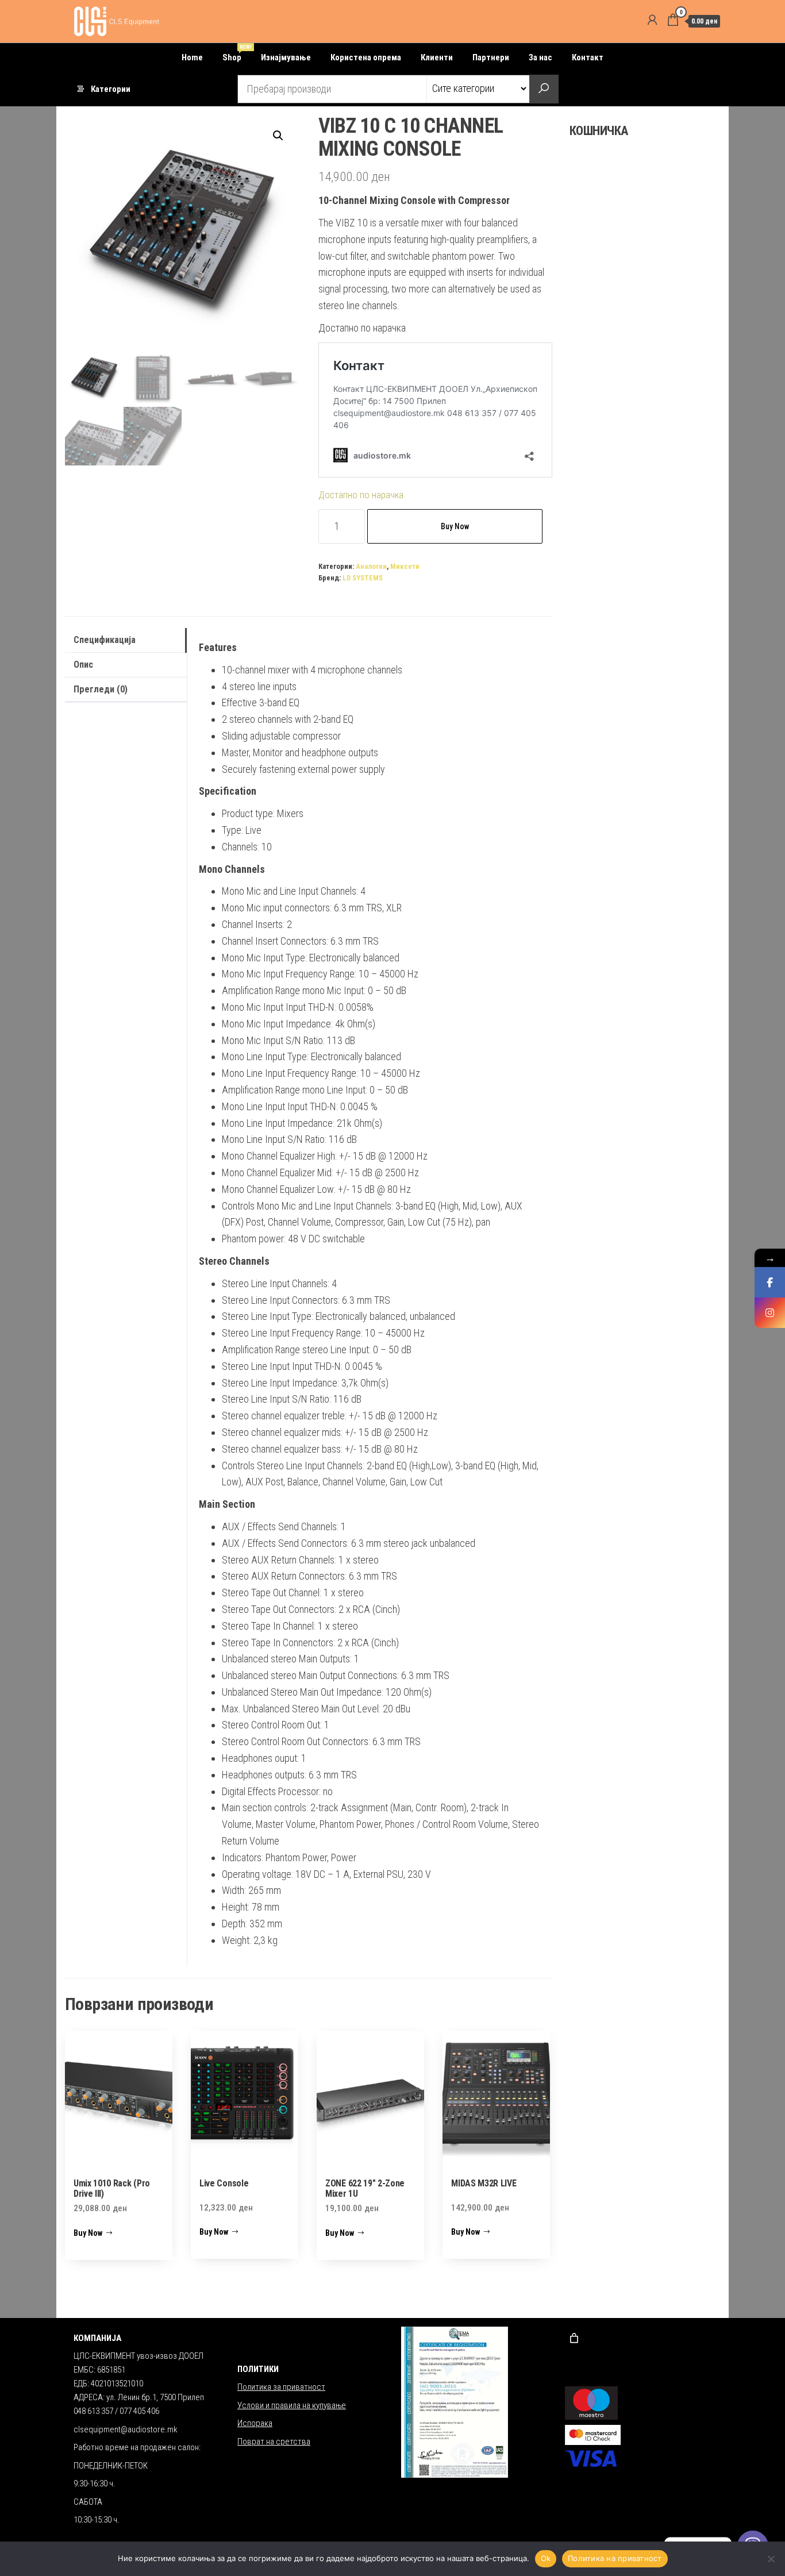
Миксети (405, 566)
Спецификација (105, 640)
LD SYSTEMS (363, 578)
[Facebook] (770, 1282)
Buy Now (455, 526)
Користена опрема (366, 57)
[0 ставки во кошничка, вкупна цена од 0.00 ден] (574, 2338)
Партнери (491, 57)
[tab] (126, 640)
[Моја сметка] (652, 20)
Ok (546, 2558)
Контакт (588, 57)
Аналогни (371, 566)
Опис (83, 665)
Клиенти (437, 57)
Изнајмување (286, 57)
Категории (111, 89)
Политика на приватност (615, 2558)
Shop (236, 53)
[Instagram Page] (770, 1313)
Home (192, 57)
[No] (771, 2559)
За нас (540, 57)
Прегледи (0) (101, 689)
